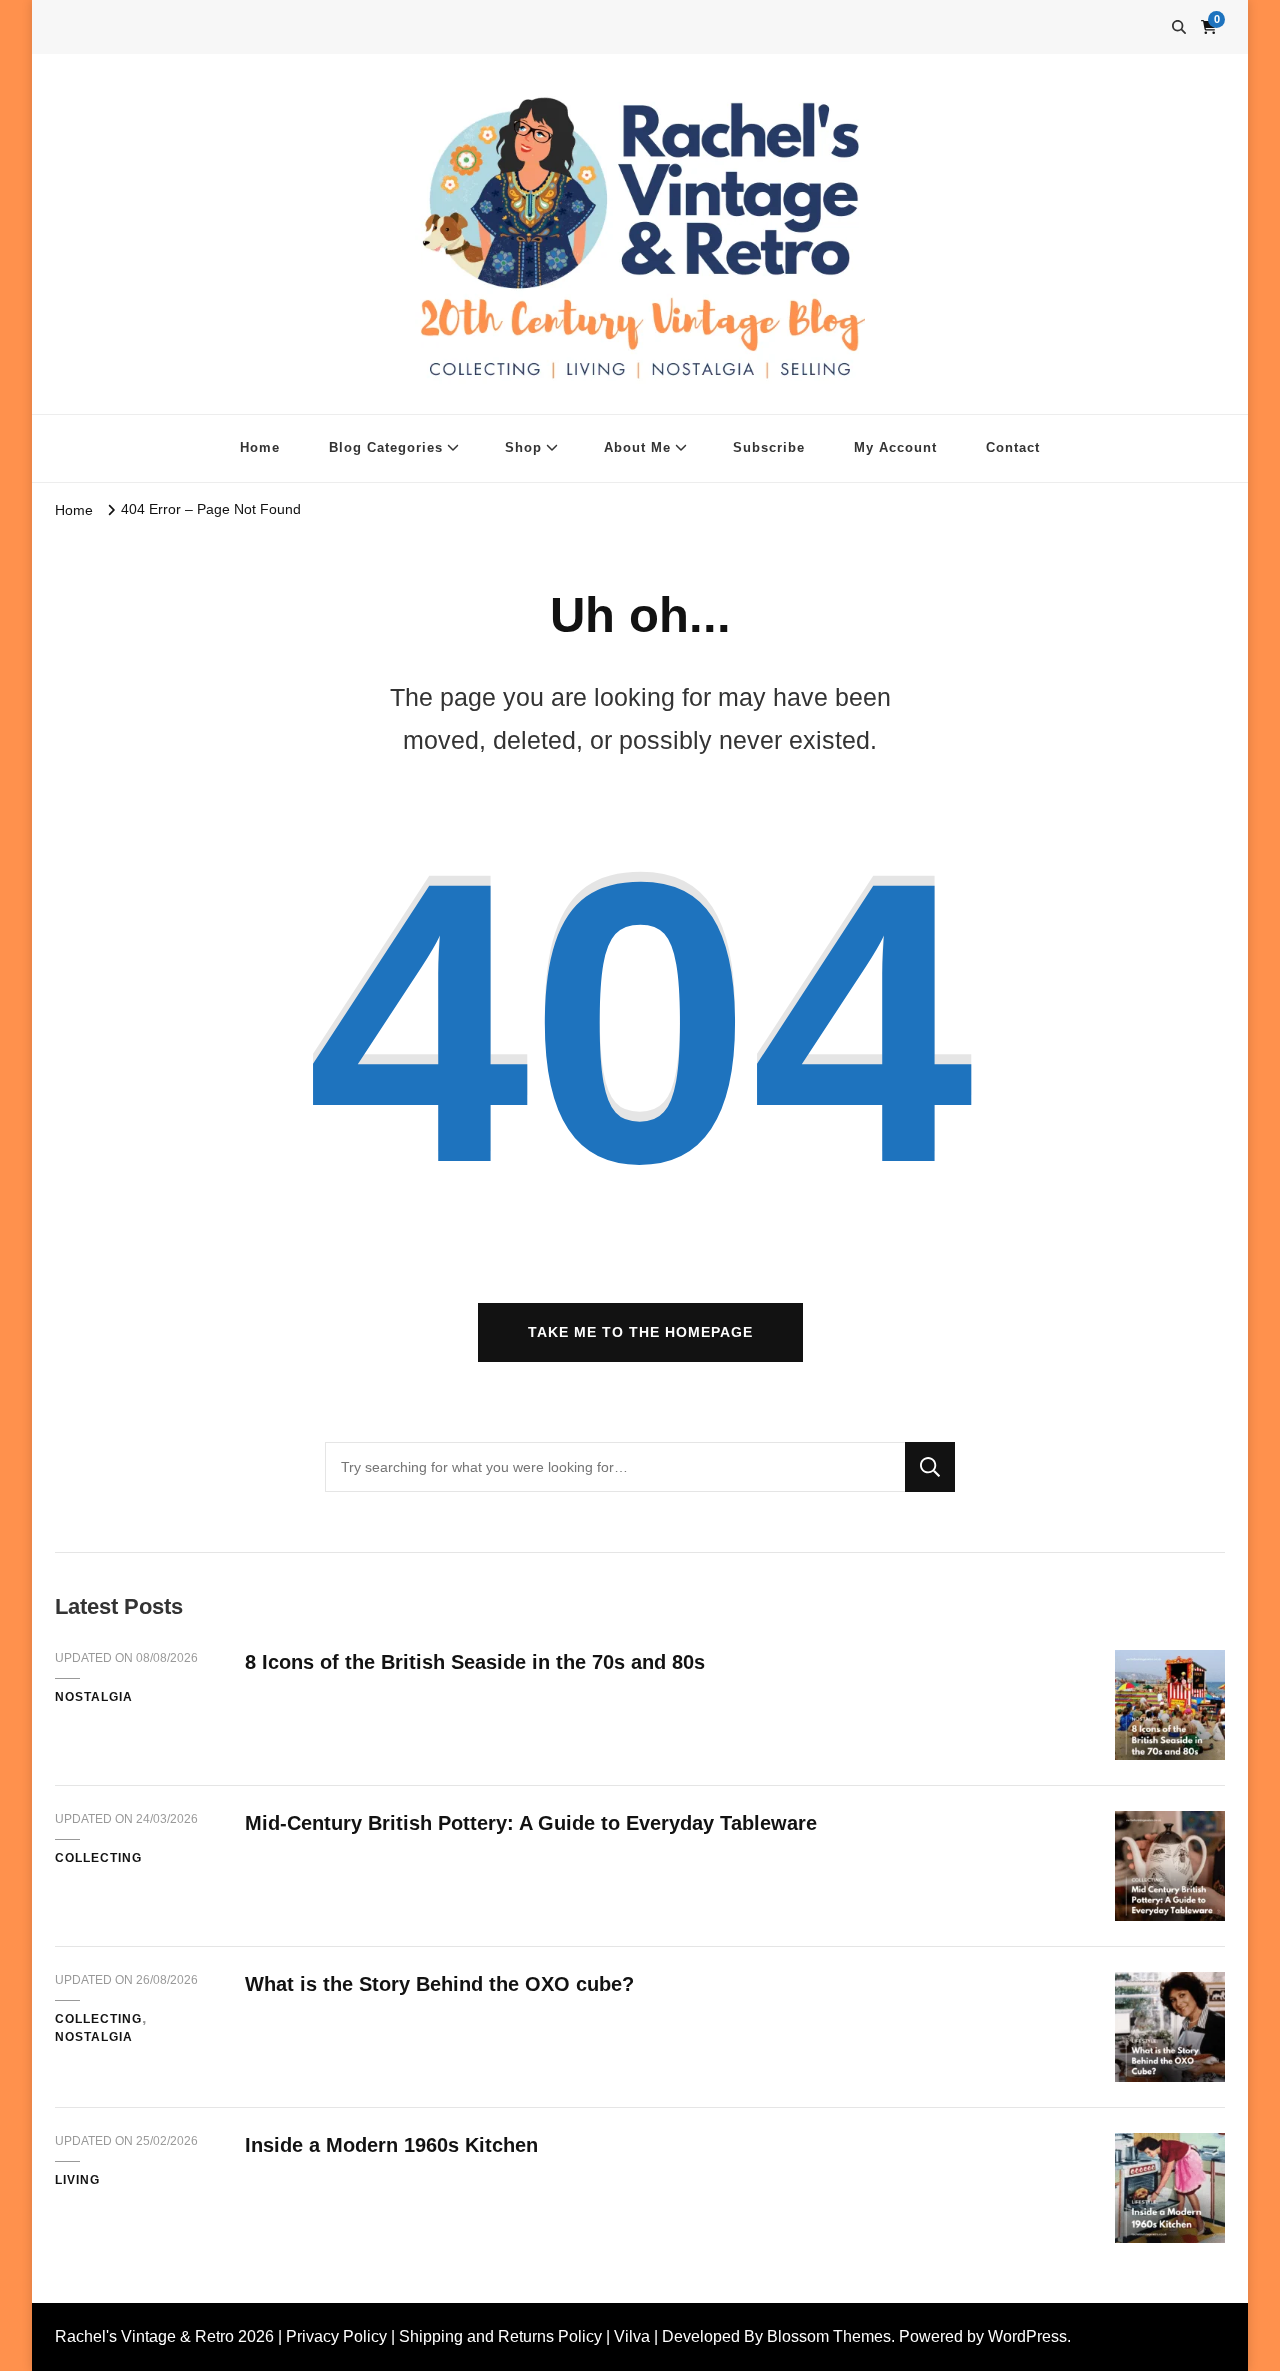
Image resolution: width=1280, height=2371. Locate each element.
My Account (895, 447)
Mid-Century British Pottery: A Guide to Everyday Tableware (531, 1823)
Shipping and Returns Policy (500, 2336)
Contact (1013, 447)
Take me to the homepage (640, 1332)
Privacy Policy (336, 2336)
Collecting (98, 1858)
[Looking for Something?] (615, 1467)
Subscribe (769, 447)
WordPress (1027, 2336)
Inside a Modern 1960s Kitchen (391, 2145)
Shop (523, 447)
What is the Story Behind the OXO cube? (439, 1984)
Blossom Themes (829, 2336)
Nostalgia (94, 1697)
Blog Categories (386, 447)
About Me (637, 447)
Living (77, 2180)
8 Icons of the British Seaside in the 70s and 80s (475, 1662)
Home (260, 447)
